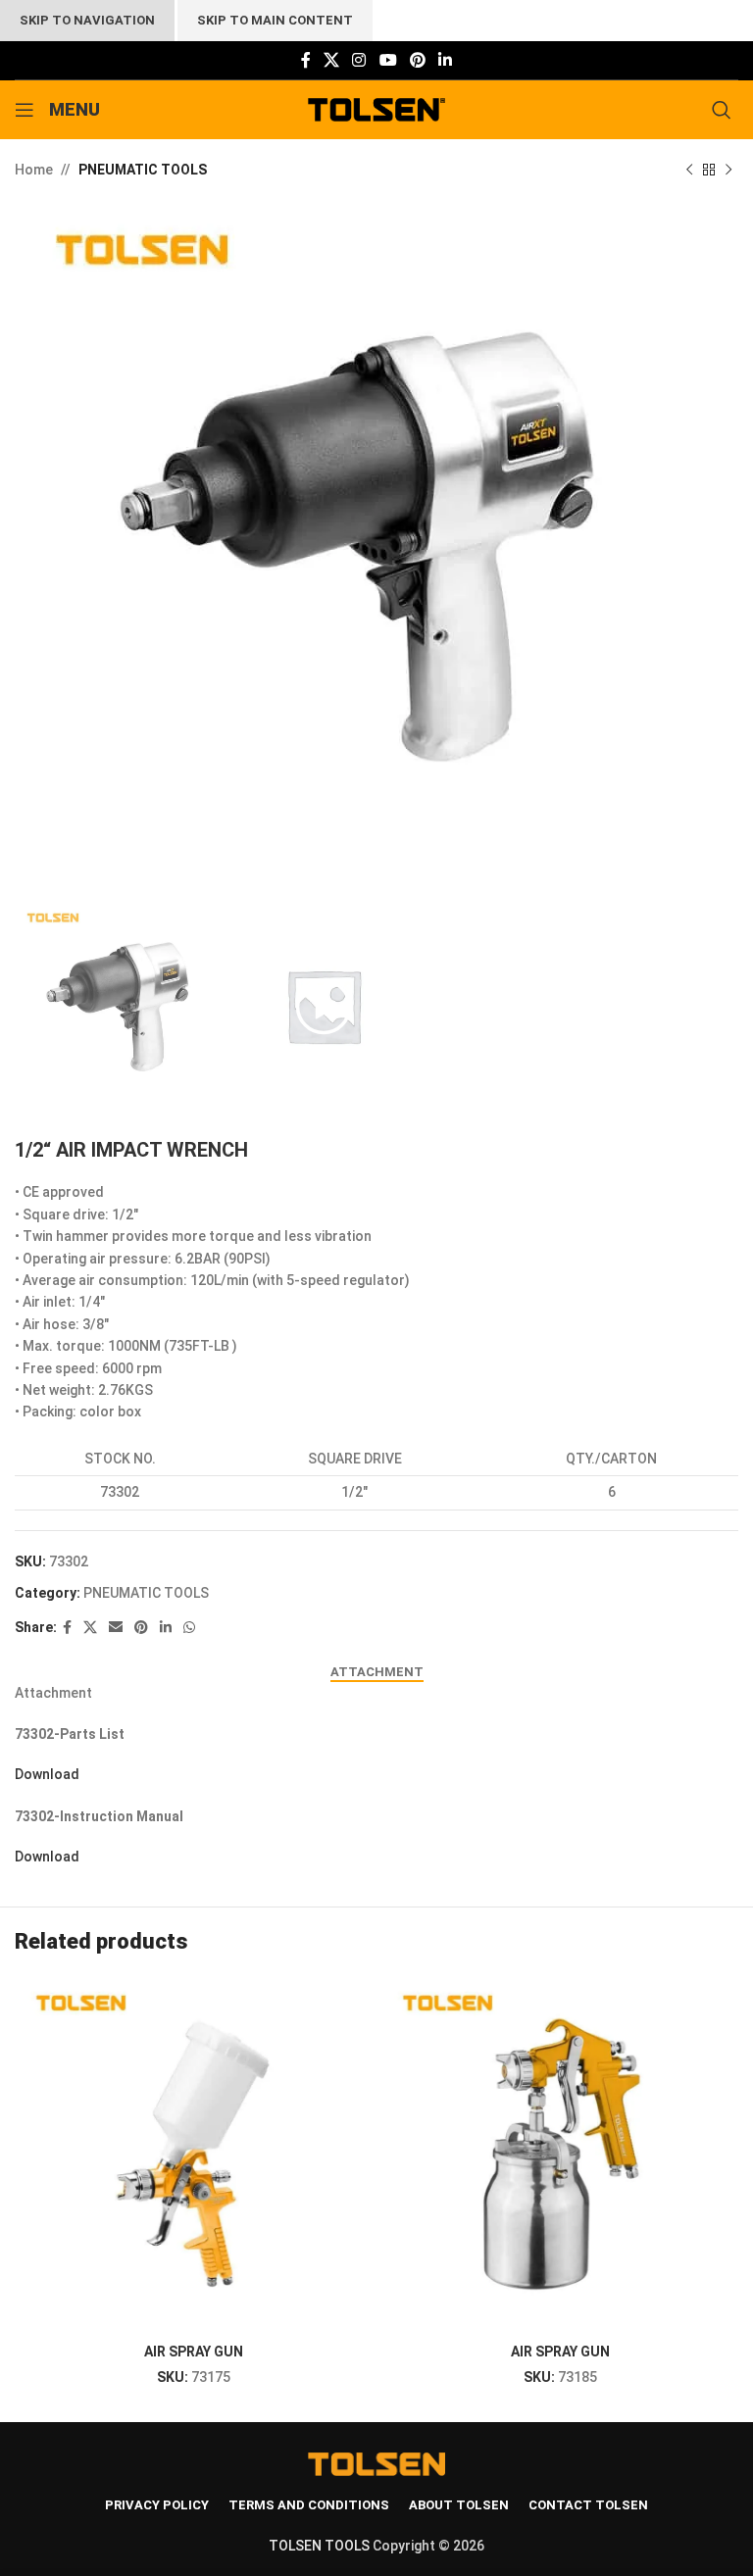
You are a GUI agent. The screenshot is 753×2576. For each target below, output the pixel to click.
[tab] (377, 1672)
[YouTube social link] (388, 60)
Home (34, 170)
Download (47, 1774)
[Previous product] (689, 170)
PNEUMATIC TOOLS (143, 170)
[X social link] (331, 60)
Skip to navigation (87, 20)
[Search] (725, 110)
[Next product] (728, 170)
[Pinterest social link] (417, 60)
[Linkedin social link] (446, 60)
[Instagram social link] (359, 60)
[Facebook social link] (305, 60)
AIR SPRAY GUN (194, 2352)
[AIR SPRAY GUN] (193, 2155)
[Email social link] (116, 1628)
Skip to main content (275, 20)
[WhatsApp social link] (189, 1628)
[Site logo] (377, 109)
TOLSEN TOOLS (319, 2546)
